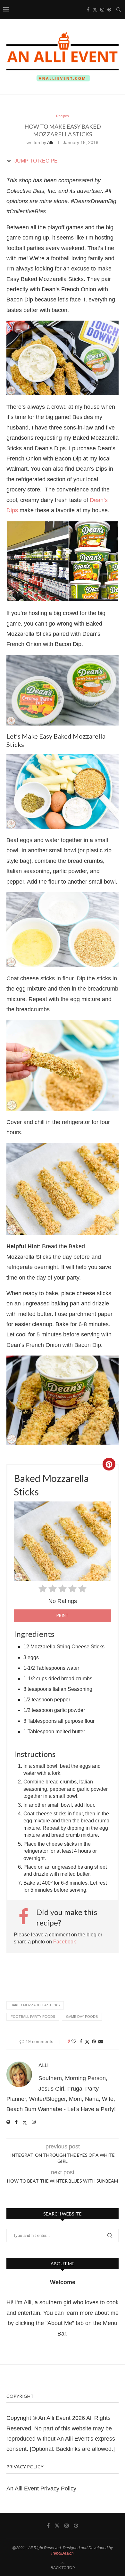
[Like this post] (74, 2041)
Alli (50, 142)
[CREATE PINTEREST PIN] (109, 1464)
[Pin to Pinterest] (94, 2041)
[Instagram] (102, 10)
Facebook (65, 1942)
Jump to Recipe (35, 161)
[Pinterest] (109, 10)
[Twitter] (95, 10)
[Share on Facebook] (81, 2041)
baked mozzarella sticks (35, 2005)
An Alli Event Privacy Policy (41, 2489)
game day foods (82, 2017)
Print (63, 1615)
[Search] (119, 10)
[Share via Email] (101, 2041)
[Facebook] (88, 10)
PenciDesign (63, 2553)
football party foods (33, 2017)
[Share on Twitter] (87, 2042)
